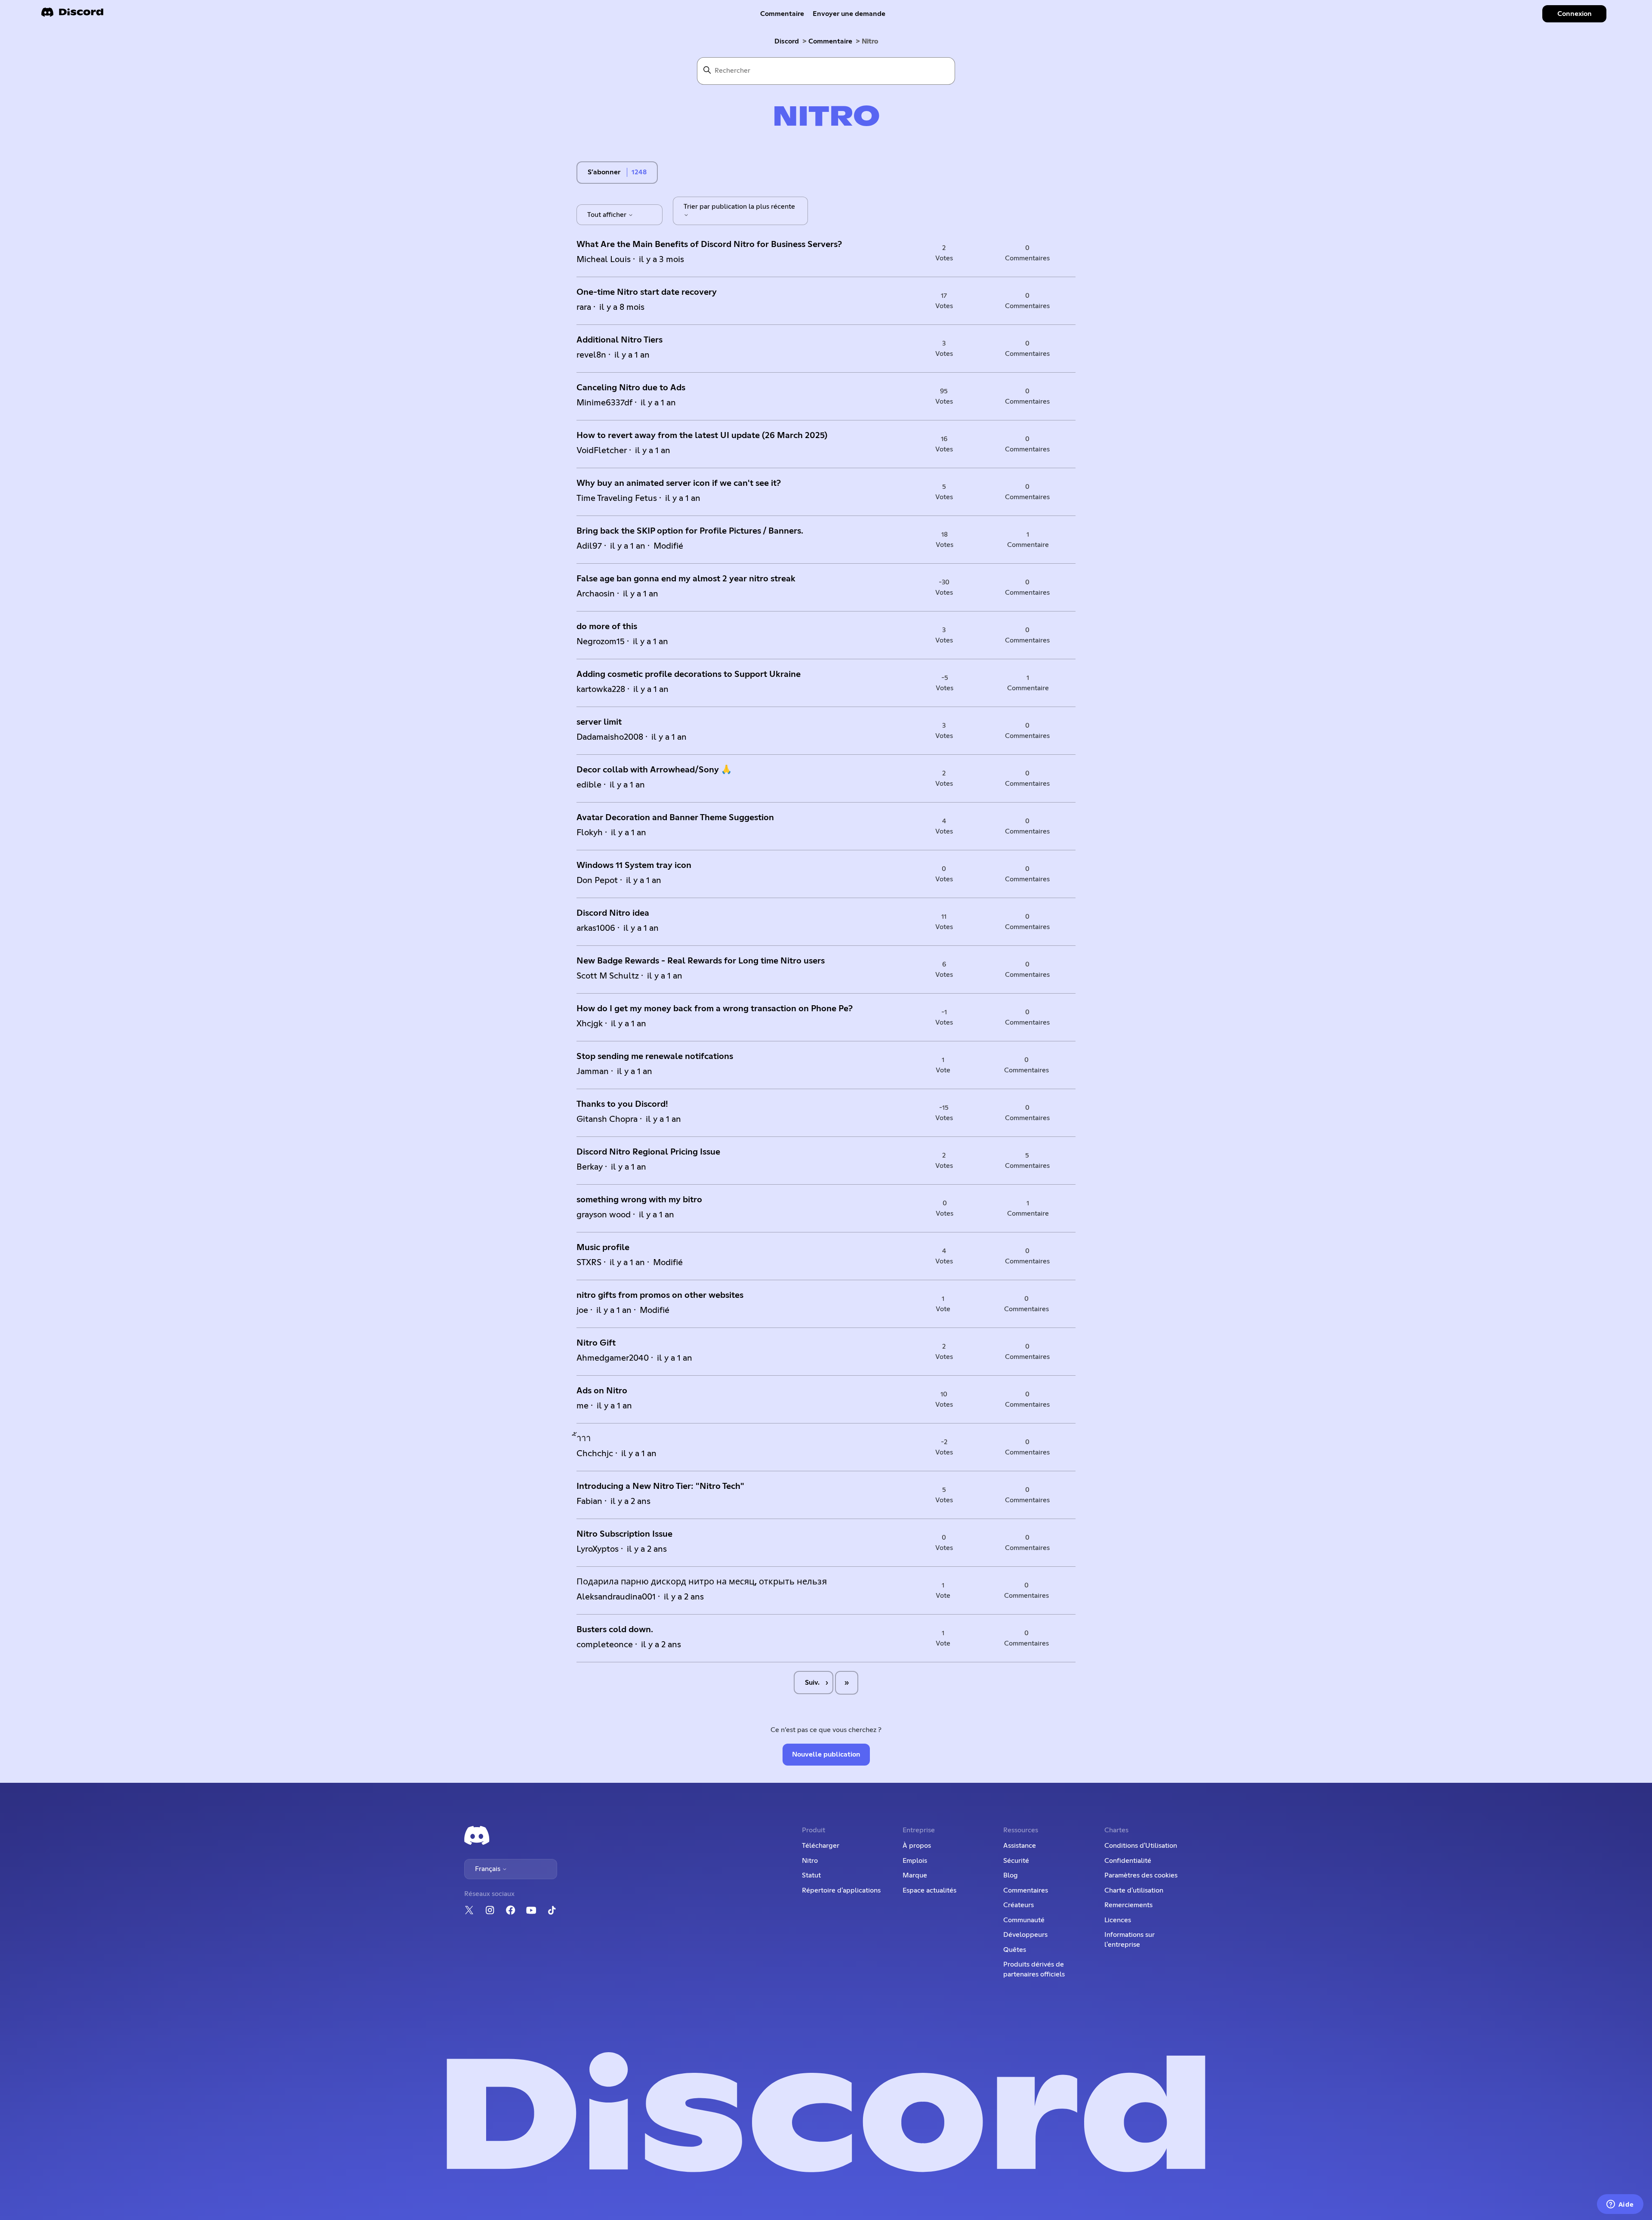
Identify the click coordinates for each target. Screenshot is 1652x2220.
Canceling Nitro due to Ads (631, 388)
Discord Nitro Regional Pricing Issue (648, 1152)
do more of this (607, 627)
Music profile (603, 1247)
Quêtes (1015, 1950)
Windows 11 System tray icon (634, 865)
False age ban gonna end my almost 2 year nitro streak (686, 579)
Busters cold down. (615, 1630)
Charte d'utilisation (1134, 1890)
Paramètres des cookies (1141, 1875)
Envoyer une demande (849, 14)
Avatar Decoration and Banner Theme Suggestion (675, 818)
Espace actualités (929, 1890)
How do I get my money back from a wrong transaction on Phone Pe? (715, 1009)
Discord (787, 41)
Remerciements (1128, 1905)
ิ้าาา (584, 1439)
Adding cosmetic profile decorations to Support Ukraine (689, 674)
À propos (917, 1846)
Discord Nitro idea (613, 913)
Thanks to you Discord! (622, 1104)
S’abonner (604, 172)
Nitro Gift (596, 1343)
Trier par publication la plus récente (739, 207)
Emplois (915, 1861)
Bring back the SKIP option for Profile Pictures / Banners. (690, 531)
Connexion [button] (1575, 14)
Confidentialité (1128, 1861)
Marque (915, 1875)
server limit (599, 722)
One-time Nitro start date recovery (647, 292)
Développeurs (1025, 1935)
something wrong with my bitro (639, 1200)
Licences (1118, 1920)
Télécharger (821, 1846)
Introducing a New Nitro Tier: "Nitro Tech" (660, 1486)
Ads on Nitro (602, 1391)
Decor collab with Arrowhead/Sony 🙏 (654, 770)
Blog (1011, 1875)
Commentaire (782, 14)
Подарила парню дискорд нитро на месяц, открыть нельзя (702, 1582)
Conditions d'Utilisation (1141, 1846)
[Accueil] (72, 15)
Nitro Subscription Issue (624, 1534)
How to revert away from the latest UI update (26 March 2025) (702, 435)
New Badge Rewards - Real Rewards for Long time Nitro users (701, 961)
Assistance (1020, 1846)
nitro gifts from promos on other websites (660, 1295)
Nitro (810, 1861)
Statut (811, 1875)
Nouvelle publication (826, 1754)
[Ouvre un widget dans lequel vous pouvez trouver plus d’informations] (1620, 2205)
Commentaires (1026, 1890)
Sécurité (1016, 1861)
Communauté (1024, 1920)
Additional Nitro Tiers (619, 340)
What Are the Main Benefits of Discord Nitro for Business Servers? (709, 244)
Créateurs (1019, 1905)
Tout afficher (608, 215)
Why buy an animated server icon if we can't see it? (679, 483)
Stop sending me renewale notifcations (655, 1056)
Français (489, 1869)
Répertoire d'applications (841, 1890)
